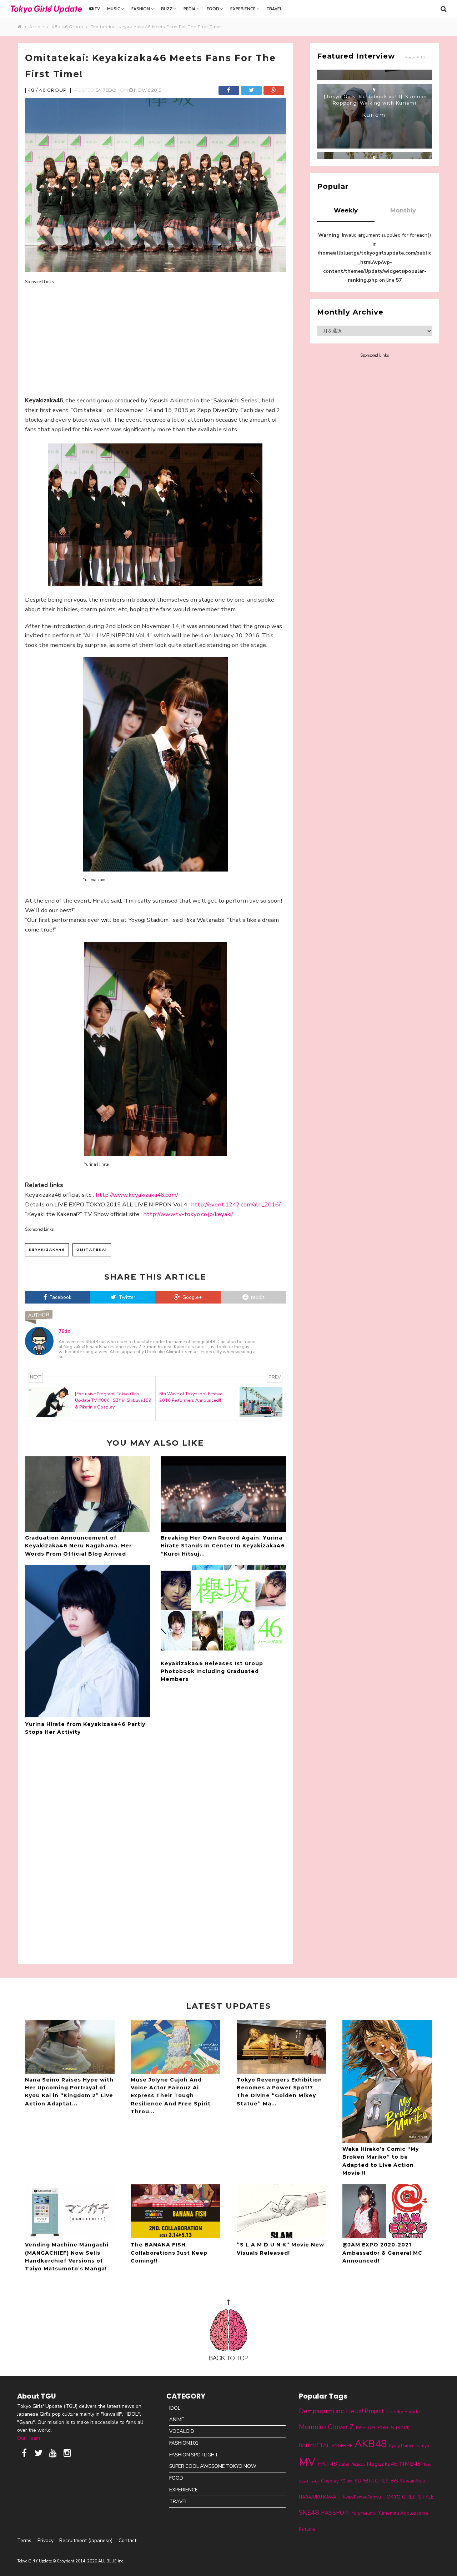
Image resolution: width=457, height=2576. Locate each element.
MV (307, 2462)
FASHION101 (184, 2443)
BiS (394, 2481)
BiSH (361, 2428)
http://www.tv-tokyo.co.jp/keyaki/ (188, 1214)
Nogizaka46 (382, 2464)
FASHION (141, 9)
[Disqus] (155, 1849)
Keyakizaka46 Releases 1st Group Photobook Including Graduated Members (212, 1671)
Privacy (46, 2540)
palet (344, 2464)
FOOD (214, 9)
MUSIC (114, 9)
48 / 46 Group (69, 27)
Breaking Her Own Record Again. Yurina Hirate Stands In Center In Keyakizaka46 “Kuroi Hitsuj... (223, 1546)
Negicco (358, 2464)
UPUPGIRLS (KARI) (389, 2428)
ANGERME (342, 2446)
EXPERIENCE (243, 9)
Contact (127, 2540)
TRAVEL (274, 9)
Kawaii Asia (413, 2481)
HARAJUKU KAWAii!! (320, 2497)
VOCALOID (182, 2431)
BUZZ (167, 9)
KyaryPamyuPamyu (362, 2497)
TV (97, 9)
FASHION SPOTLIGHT (194, 2455)
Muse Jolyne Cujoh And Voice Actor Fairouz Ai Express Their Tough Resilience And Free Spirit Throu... (171, 2096)
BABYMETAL (314, 2445)
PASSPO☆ (335, 2513)
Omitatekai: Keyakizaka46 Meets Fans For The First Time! (156, 27)
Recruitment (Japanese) (86, 2540)
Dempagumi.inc (321, 2411)
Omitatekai (92, 1249)
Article (38, 27)
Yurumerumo (364, 2513)
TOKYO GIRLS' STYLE (408, 2497)
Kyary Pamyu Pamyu (409, 2446)
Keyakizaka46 (47, 1249)
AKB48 (371, 2444)
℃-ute (347, 2481)
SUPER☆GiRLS (371, 2481)
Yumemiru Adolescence (403, 2513)
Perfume (307, 2529)
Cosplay (330, 2481)
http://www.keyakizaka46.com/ (137, 1195)
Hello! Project (365, 2411)
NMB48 (410, 2464)
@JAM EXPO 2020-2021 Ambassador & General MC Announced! (382, 2253)
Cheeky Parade (403, 2412)
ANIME (177, 2419)
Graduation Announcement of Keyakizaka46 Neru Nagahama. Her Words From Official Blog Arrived (78, 1546)
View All (414, 57)
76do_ (111, 90)
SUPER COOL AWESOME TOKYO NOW (213, 2466)
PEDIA (190, 9)
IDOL (175, 2408)
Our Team (29, 2438)
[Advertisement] (155, 335)
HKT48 (327, 2464)
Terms (24, 2540)
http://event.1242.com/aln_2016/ (236, 1204)
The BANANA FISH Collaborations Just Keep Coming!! (169, 2253)
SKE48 (309, 2512)
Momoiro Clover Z (326, 2427)
